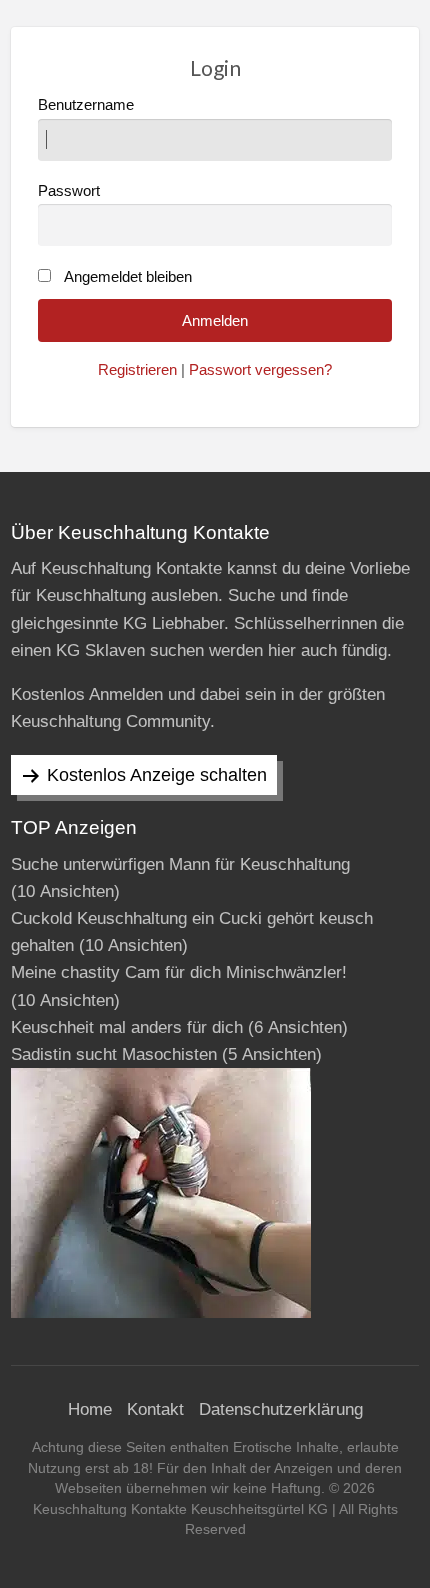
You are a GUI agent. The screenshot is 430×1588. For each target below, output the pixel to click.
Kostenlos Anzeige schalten (157, 775)
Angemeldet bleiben (128, 277)
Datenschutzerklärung (281, 1409)
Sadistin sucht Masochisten (114, 1054)
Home (90, 1409)
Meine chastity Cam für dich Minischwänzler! (179, 972)
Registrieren (137, 370)
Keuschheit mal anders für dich (127, 1027)
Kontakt (155, 1409)
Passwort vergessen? (260, 370)
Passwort (69, 191)
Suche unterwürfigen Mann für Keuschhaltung (180, 864)
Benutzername (86, 105)
